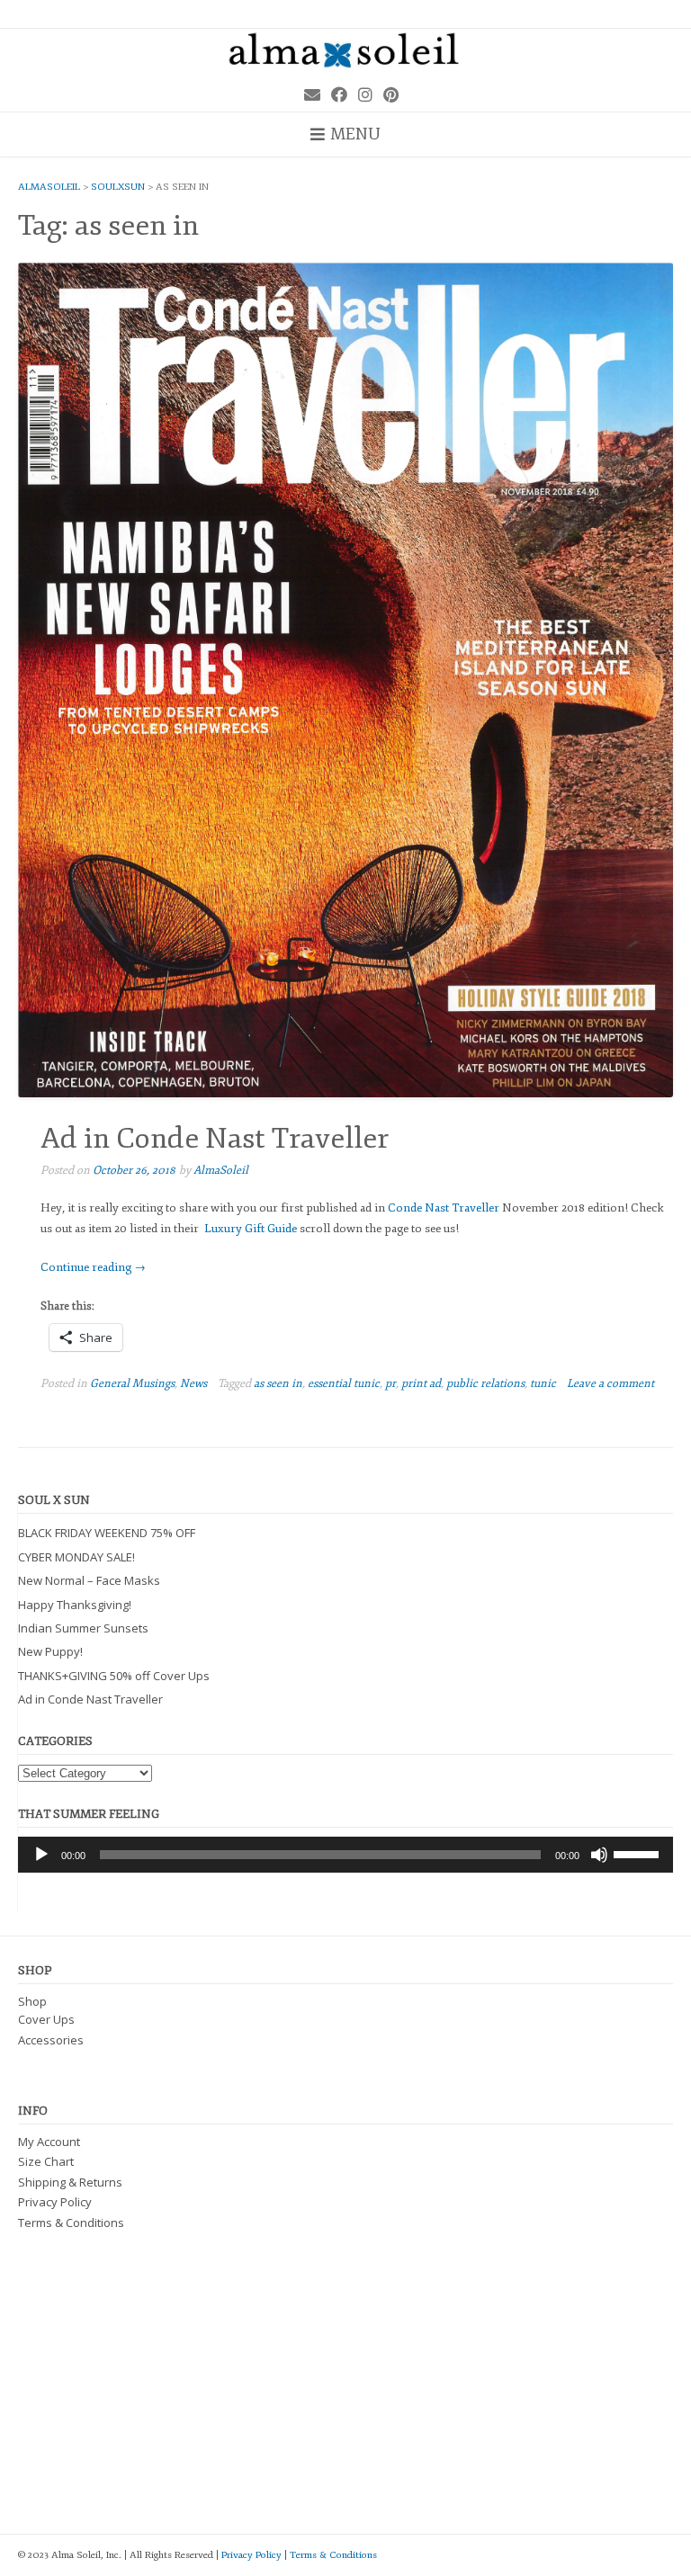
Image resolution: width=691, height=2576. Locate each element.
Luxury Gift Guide (251, 1229)
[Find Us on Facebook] (339, 96)
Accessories (51, 2040)
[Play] (41, 1855)
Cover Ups (46, 2019)
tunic (543, 1383)
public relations (485, 1383)
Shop (32, 2001)
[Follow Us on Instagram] (365, 96)
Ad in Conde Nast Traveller (215, 1139)
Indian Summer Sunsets (83, 1628)
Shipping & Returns (70, 2182)
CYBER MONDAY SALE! (76, 1557)
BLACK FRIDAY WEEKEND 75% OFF (107, 1533)
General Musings (132, 1383)
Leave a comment (610, 1383)
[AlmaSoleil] (345, 52)
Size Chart (46, 2161)
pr (390, 1383)
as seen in (278, 1383)
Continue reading (93, 1267)
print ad (421, 1383)
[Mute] (599, 1855)
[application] (345, 1855)
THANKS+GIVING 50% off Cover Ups (114, 1676)
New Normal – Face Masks (89, 1580)
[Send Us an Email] (312, 96)
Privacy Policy (55, 2202)
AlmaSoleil (221, 1170)
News (193, 1383)
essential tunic (344, 1383)
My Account (49, 2142)
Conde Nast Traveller (444, 1208)
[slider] (639, 1853)
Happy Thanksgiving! (75, 1605)
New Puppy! (50, 1651)
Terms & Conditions (71, 2223)
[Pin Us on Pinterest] (391, 96)
